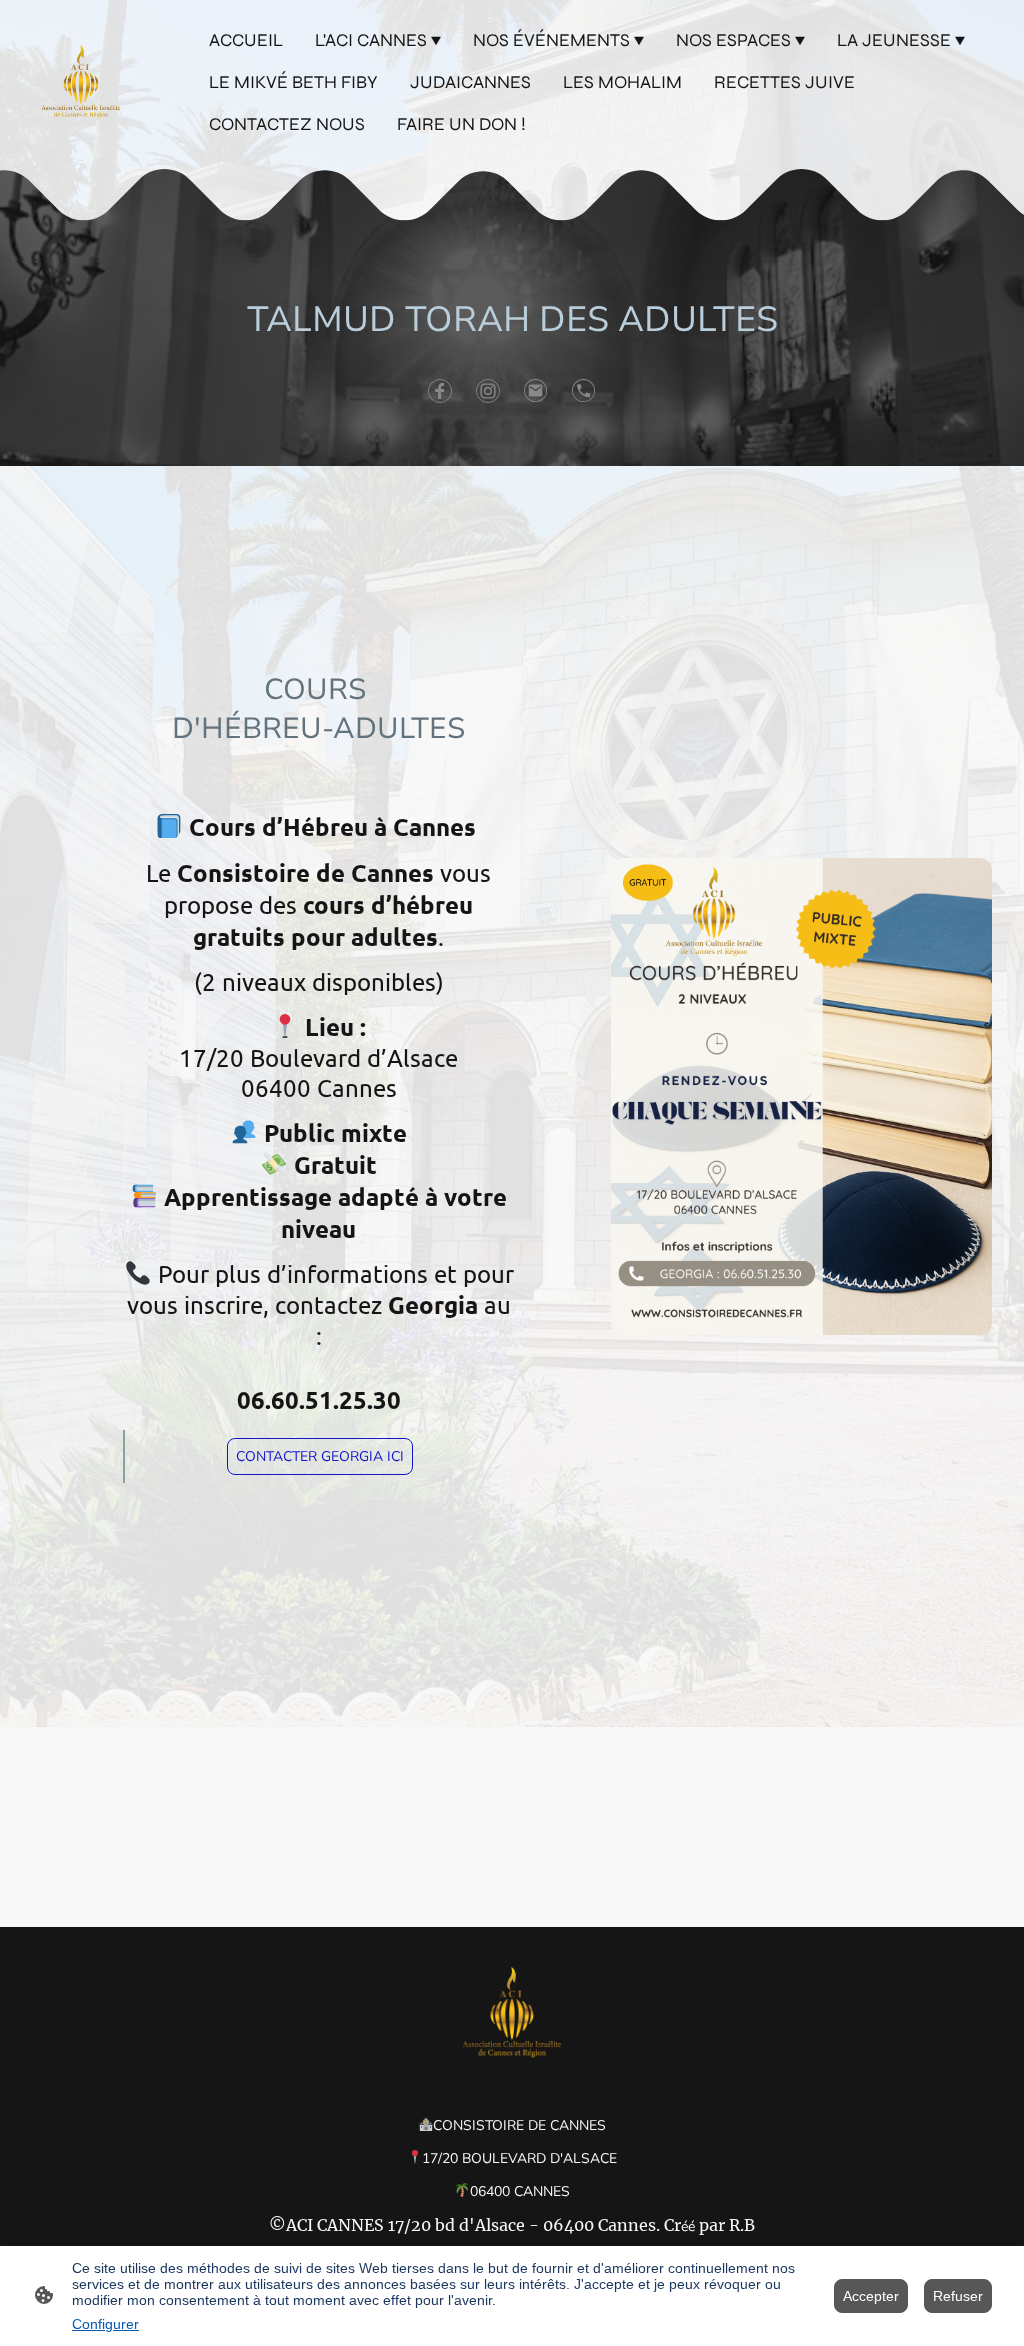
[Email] (536, 391)
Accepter (871, 2296)
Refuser (958, 2296)
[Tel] (584, 391)
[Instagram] (488, 391)
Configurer (105, 2324)
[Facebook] (440, 391)
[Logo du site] (81, 82)
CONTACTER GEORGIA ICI (320, 1456)
